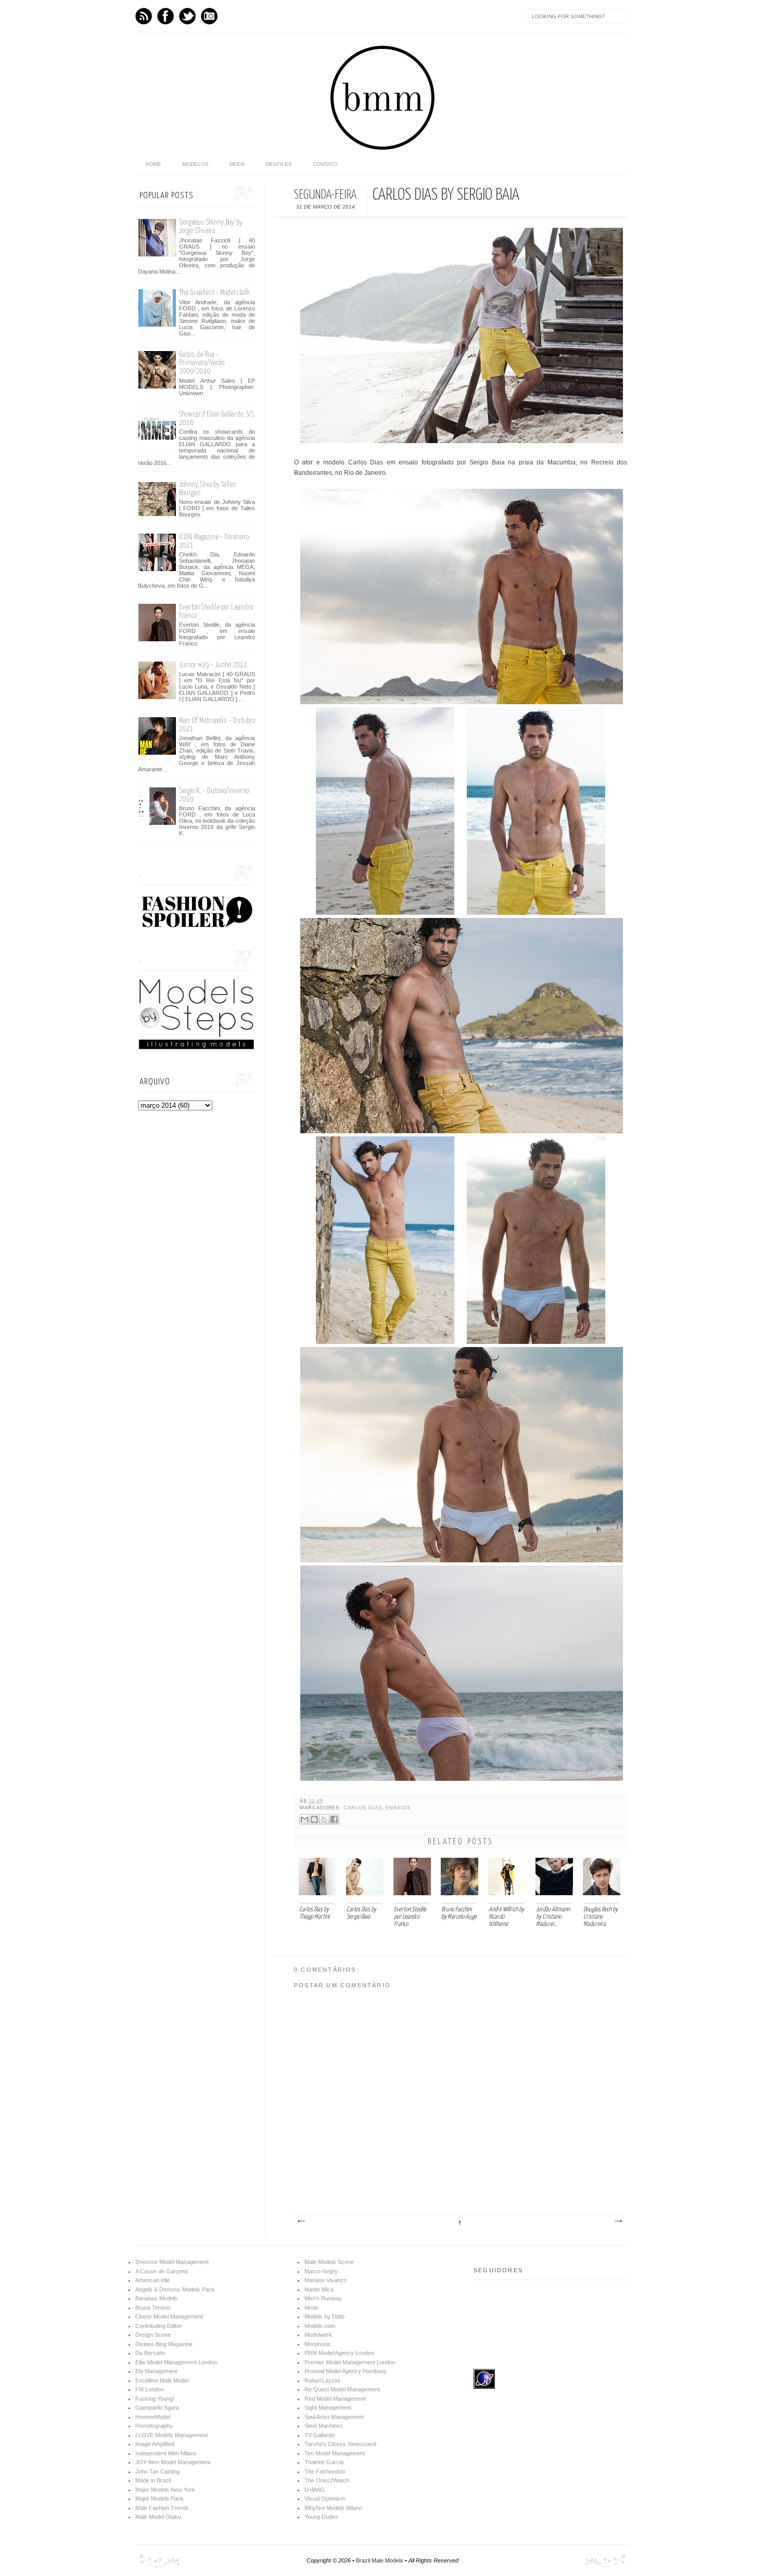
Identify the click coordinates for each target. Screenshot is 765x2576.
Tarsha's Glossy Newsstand (340, 2444)
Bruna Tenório (153, 2308)
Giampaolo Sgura (157, 2407)
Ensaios (398, 1808)
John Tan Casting (157, 2471)
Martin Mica (319, 2289)
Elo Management (156, 2371)
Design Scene (153, 2335)
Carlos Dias (362, 1808)
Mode (311, 2308)
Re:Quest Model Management (342, 2389)
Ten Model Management (335, 2453)
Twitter (187, 16)
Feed (144, 16)
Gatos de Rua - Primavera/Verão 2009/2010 (202, 363)
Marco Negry (321, 2271)
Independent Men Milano (166, 2453)
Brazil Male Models (380, 2560)
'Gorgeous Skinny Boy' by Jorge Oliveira (211, 226)
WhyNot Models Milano (333, 2508)
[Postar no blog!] (314, 1819)
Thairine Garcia (324, 2462)
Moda (237, 164)
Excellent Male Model (162, 2380)
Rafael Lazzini (322, 2380)
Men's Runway (323, 2298)
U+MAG (315, 2490)
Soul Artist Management (334, 2417)
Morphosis (318, 2344)
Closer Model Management (169, 2316)
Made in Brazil (153, 2480)
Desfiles (279, 164)
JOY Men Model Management (173, 2462)
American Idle (152, 2280)
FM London (150, 2389)
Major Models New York (165, 2490)
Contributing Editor (158, 2326)
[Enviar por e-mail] (304, 1819)
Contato (325, 164)
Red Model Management (335, 2399)
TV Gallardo (320, 2435)
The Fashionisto (325, 2471)
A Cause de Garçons (162, 2271)
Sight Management (328, 2407)
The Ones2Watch (327, 2480)
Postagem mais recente (301, 2221)
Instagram (209, 16)
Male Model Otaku (158, 2517)
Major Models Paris (160, 2499)
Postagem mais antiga (618, 2221)
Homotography (154, 2426)
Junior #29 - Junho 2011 (213, 665)
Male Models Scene (329, 2262)
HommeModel (153, 2417)
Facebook (165, 16)
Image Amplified (155, 2444)
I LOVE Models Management (171, 2435)
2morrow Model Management (172, 2262)
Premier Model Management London (350, 2362)
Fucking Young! (155, 2399)
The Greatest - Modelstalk (214, 293)
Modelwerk (318, 2335)
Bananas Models (156, 2298)
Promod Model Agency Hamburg (345, 2371)
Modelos (195, 164)
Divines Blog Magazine (164, 2344)
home (154, 164)
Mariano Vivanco (326, 2280)
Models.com (320, 2326)
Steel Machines (324, 2426)
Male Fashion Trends (162, 2508)
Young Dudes (321, 2517)
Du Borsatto (150, 2353)
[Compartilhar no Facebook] (334, 1819)
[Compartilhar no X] (324, 1819)
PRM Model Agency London (339, 2353)
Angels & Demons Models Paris (175, 2289)
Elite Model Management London (176, 2362)
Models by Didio (324, 2316)
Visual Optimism (325, 2499)
